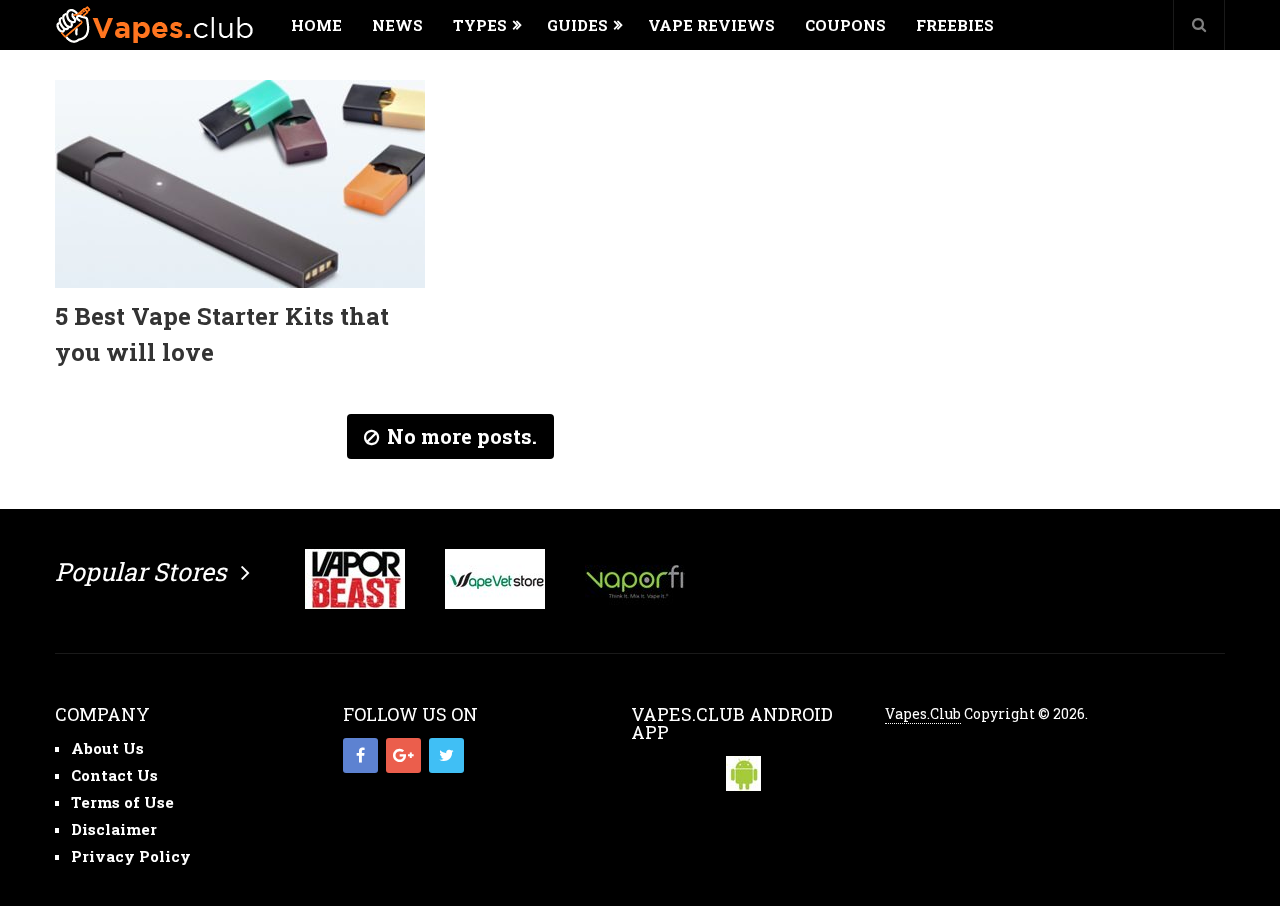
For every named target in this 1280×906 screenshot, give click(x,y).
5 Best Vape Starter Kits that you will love (222, 334)
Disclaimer (114, 829)
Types (480, 25)
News (397, 25)
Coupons (845, 25)
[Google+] (403, 755)
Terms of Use (122, 802)
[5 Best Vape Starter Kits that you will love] (240, 184)
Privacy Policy (131, 856)
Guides (577, 25)
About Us (107, 748)
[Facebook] (360, 755)
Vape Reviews (711, 25)
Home (316, 25)
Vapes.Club (923, 713)
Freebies (955, 25)
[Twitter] (446, 755)
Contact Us (114, 775)
